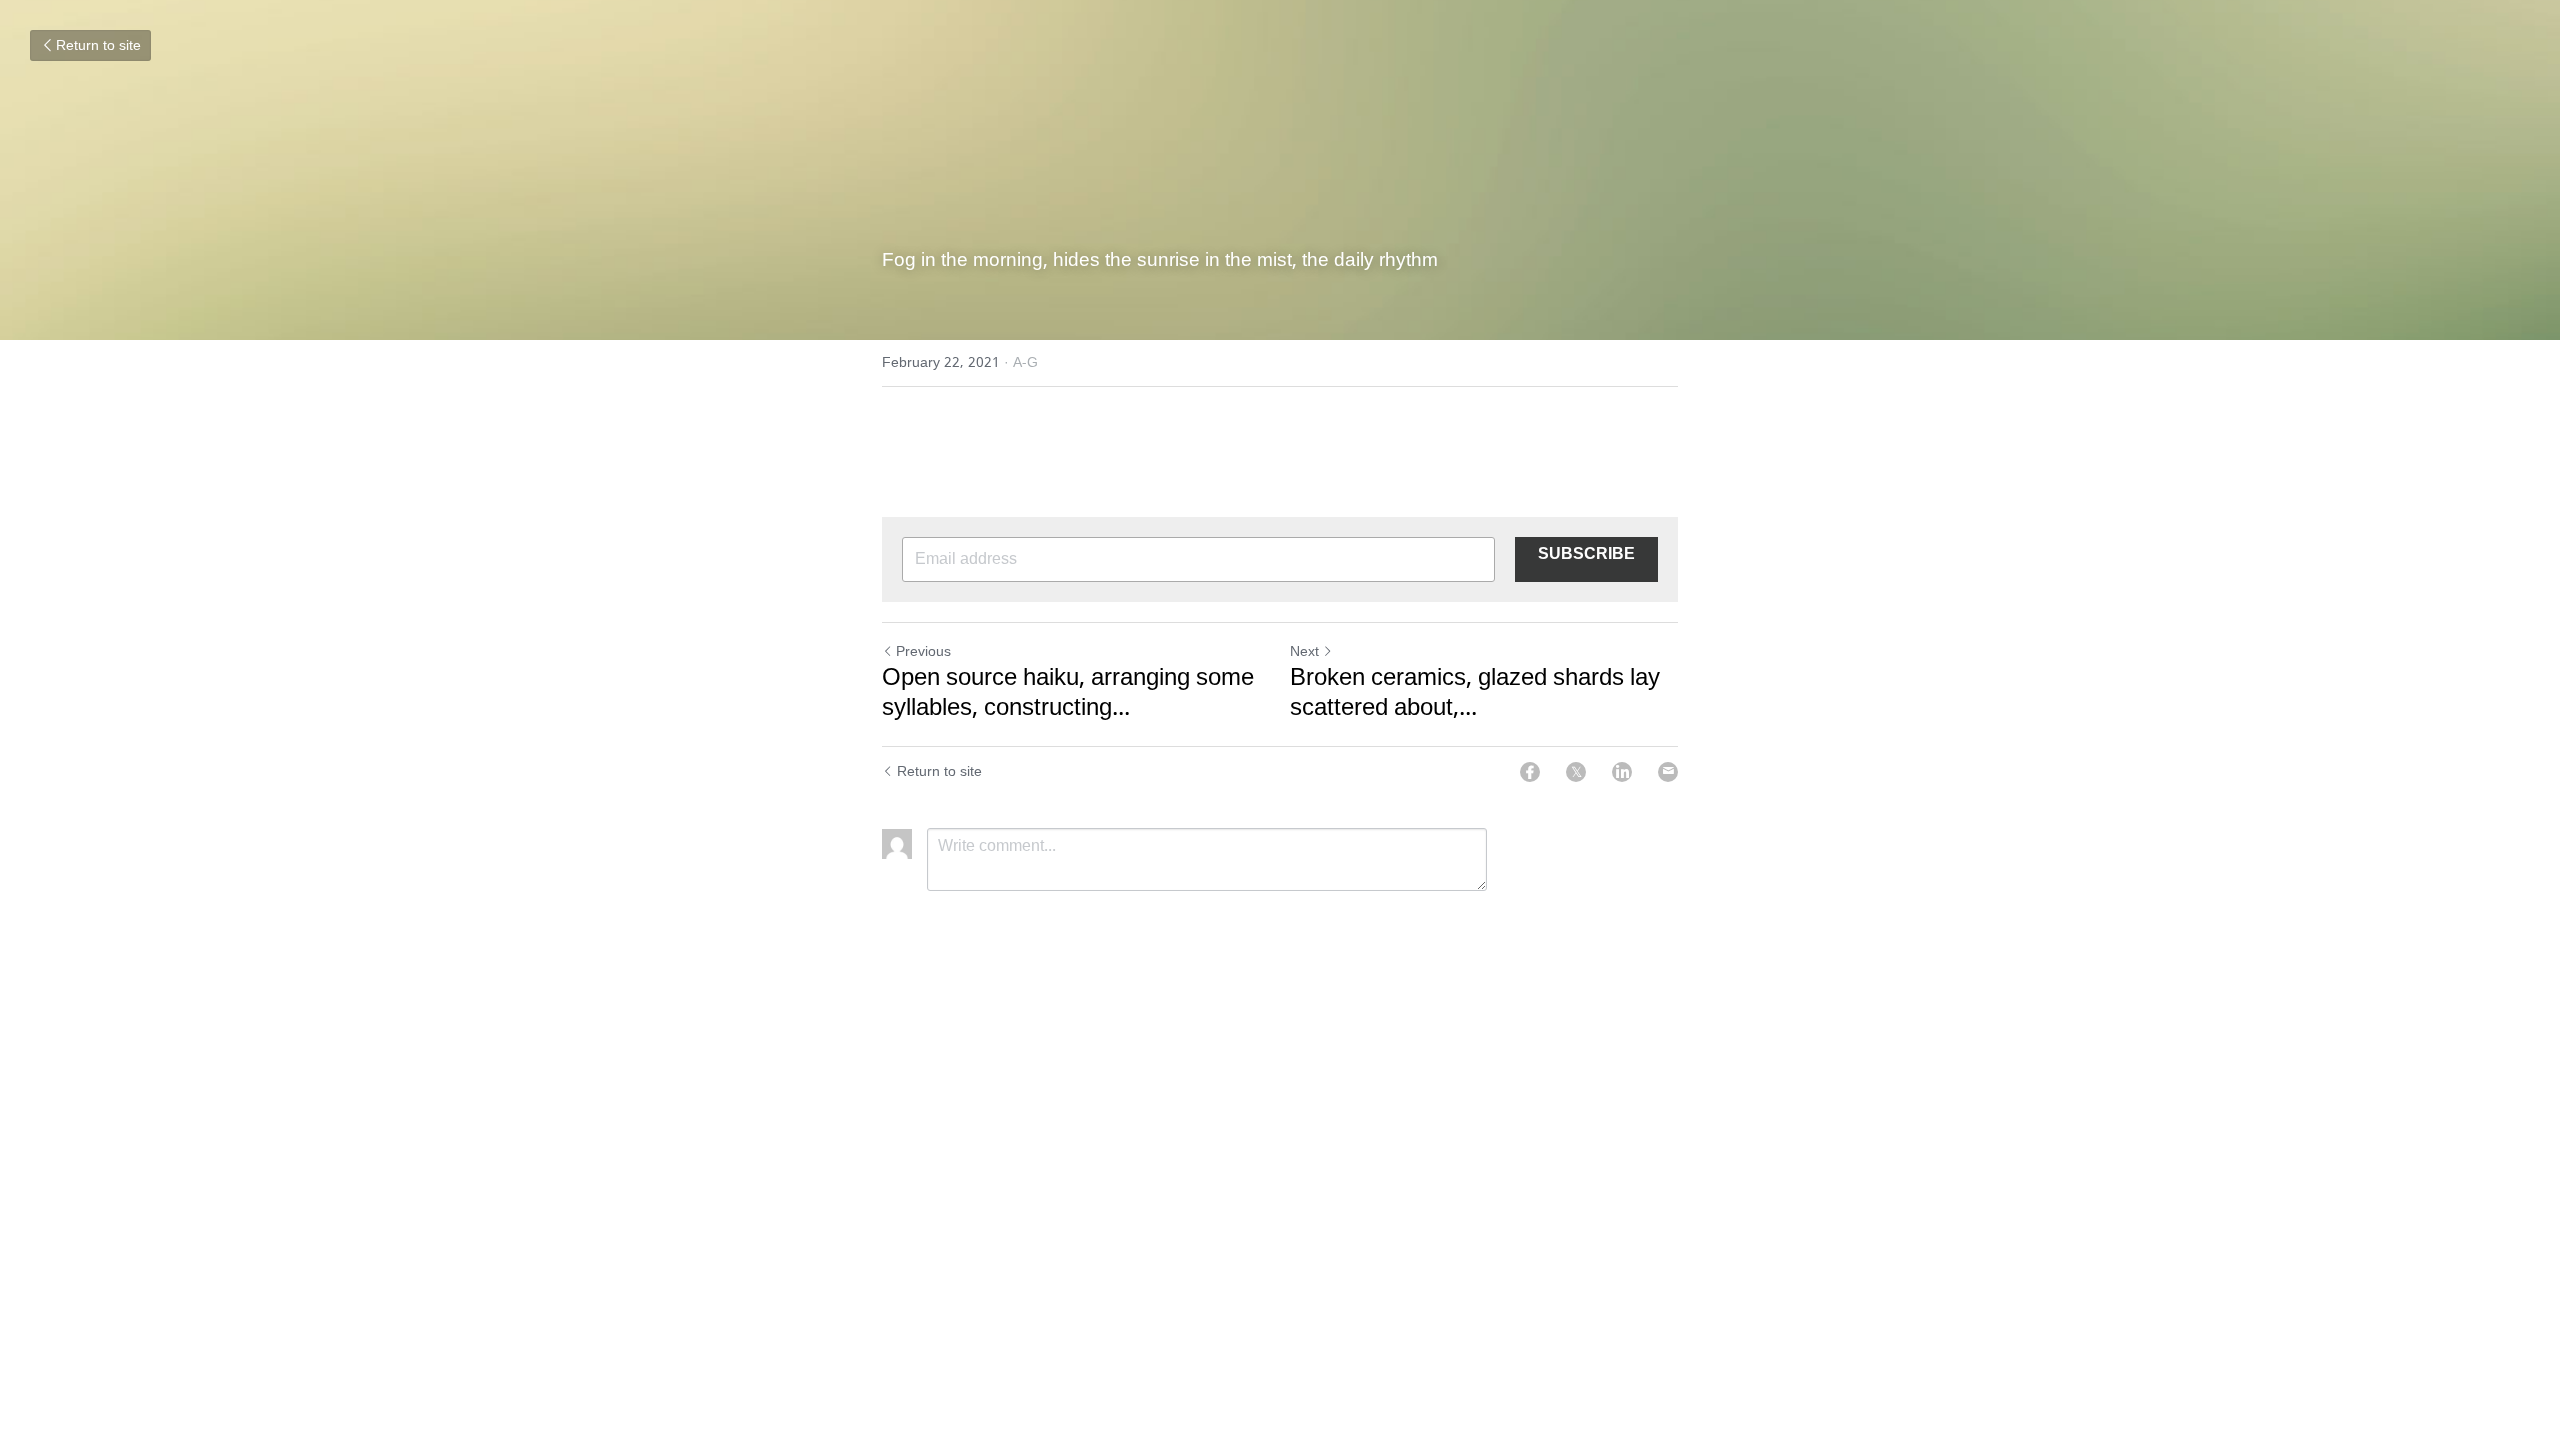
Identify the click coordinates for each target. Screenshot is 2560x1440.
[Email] (1668, 772)
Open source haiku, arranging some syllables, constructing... (1068, 694)
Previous (923, 652)
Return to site (98, 46)
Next (1304, 652)
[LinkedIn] (1622, 772)
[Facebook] (1530, 772)
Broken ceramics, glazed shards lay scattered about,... (1475, 694)
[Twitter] (1576, 772)
